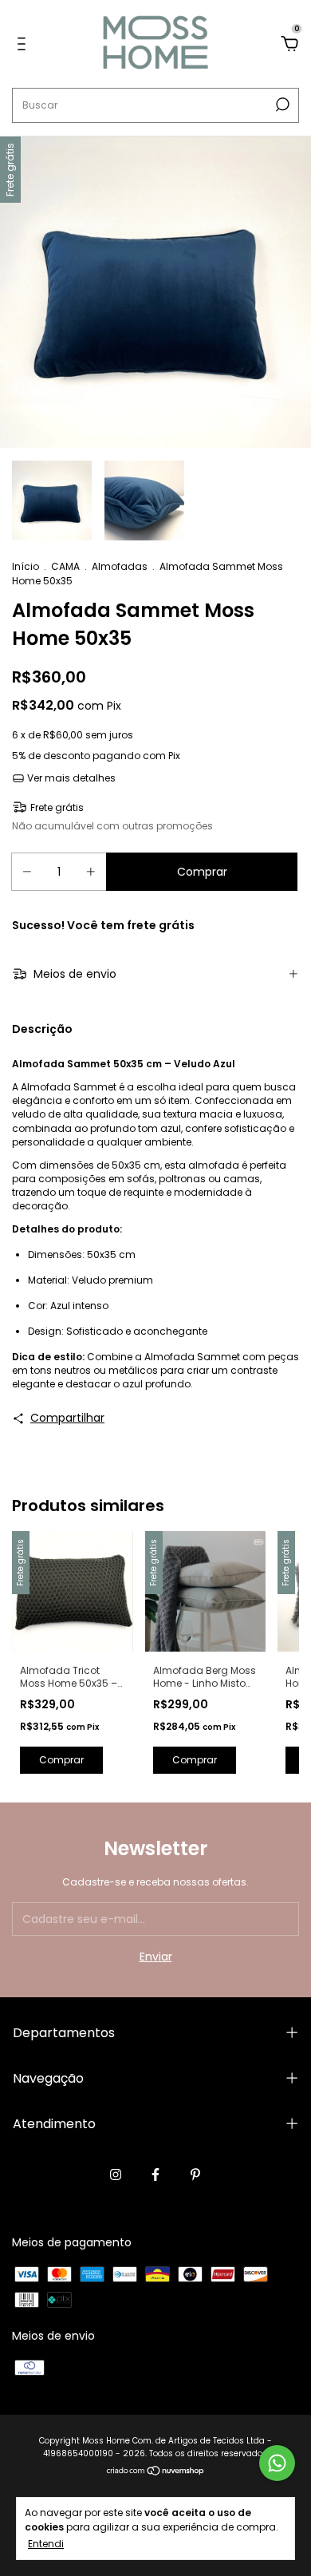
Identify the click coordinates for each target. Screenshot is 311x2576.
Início (26, 566)
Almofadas (120, 566)
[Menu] (24, 45)
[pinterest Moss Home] (195, 2174)
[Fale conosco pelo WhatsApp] (277, 2463)
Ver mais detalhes (70, 778)
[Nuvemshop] (156, 2472)
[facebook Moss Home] (155, 2174)
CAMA (65, 566)
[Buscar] (281, 105)
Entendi (46, 2543)
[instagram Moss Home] (116, 2174)
